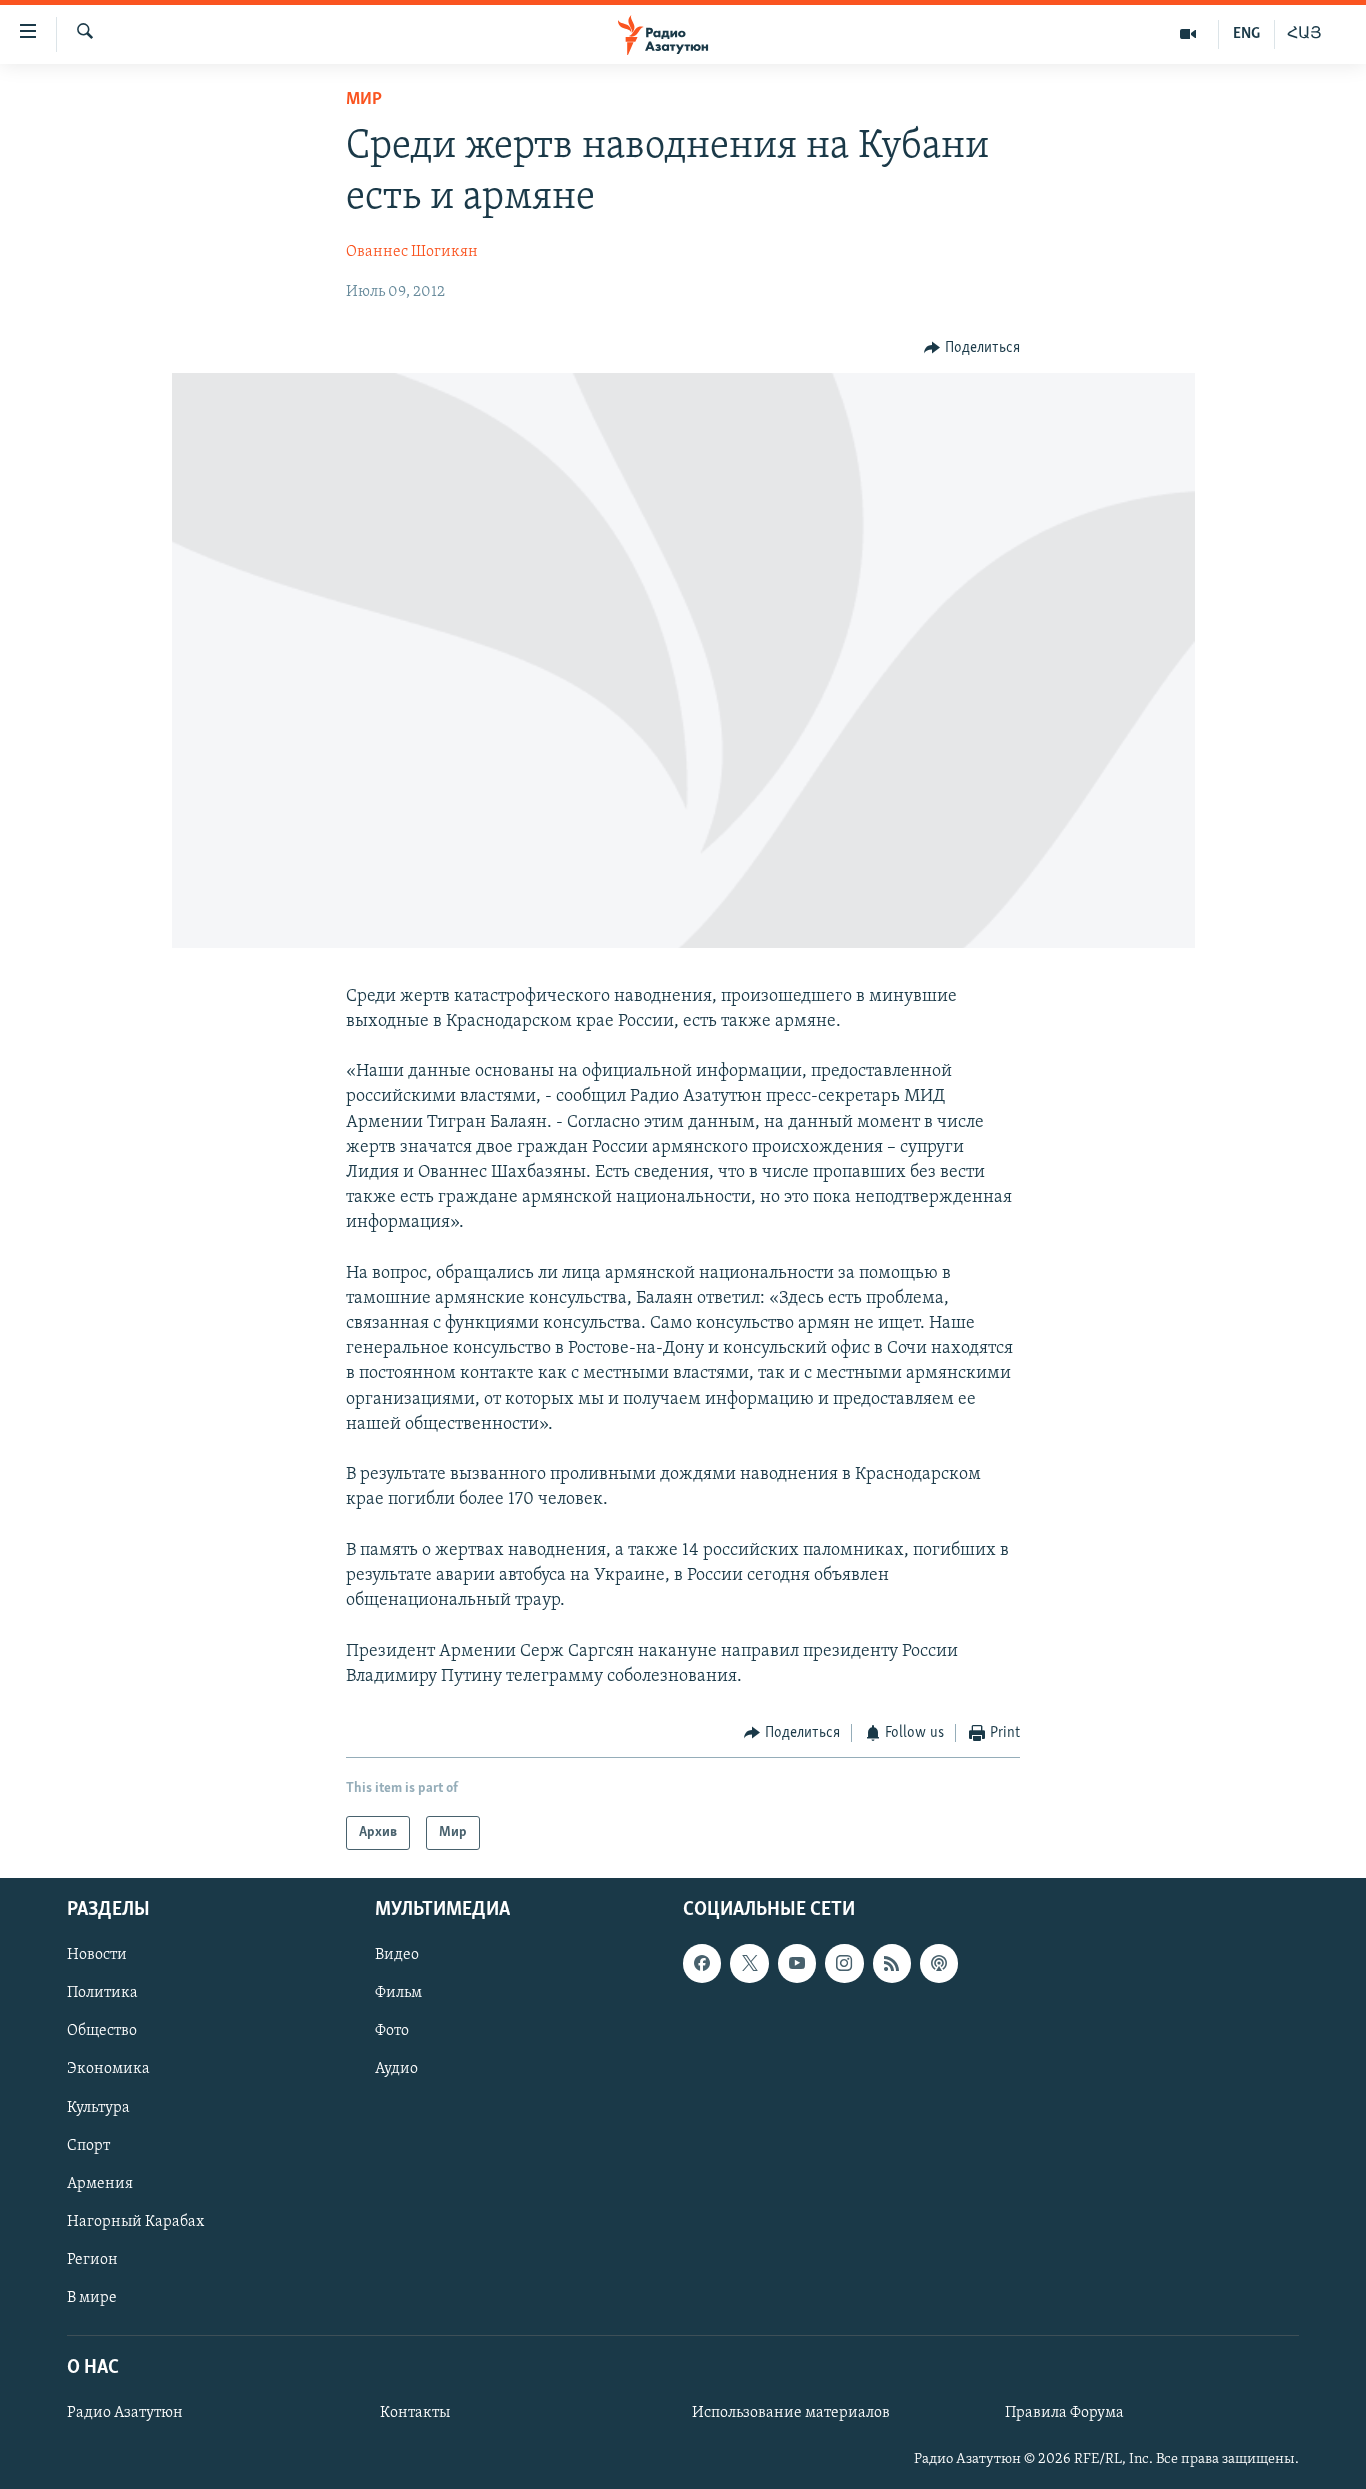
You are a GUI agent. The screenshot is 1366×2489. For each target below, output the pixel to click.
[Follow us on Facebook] (702, 1964)
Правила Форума (1064, 2414)
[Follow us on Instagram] (844, 1964)
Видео (397, 1956)
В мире (92, 2298)
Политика (102, 1994)
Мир (364, 100)
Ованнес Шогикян (412, 252)
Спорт (88, 2146)
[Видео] (1188, 34)
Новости (97, 1956)
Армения (100, 2184)
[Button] (972, 348)
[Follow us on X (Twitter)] (749, 1964)
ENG (1246, 34)
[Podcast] (939, 1964)
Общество (102, 2032)
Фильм (398, 1994)
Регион (92, 2260)
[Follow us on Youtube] (797, 1964)
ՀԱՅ (1304, 34)
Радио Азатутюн (125, 2414)
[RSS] (892, 1964)
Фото (392, 2032)
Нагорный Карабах (135, 2222)
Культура (98, 2108)
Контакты (415, 2414)
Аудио (396, 2070)
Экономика (108, 2070)
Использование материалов (791, 2414)
